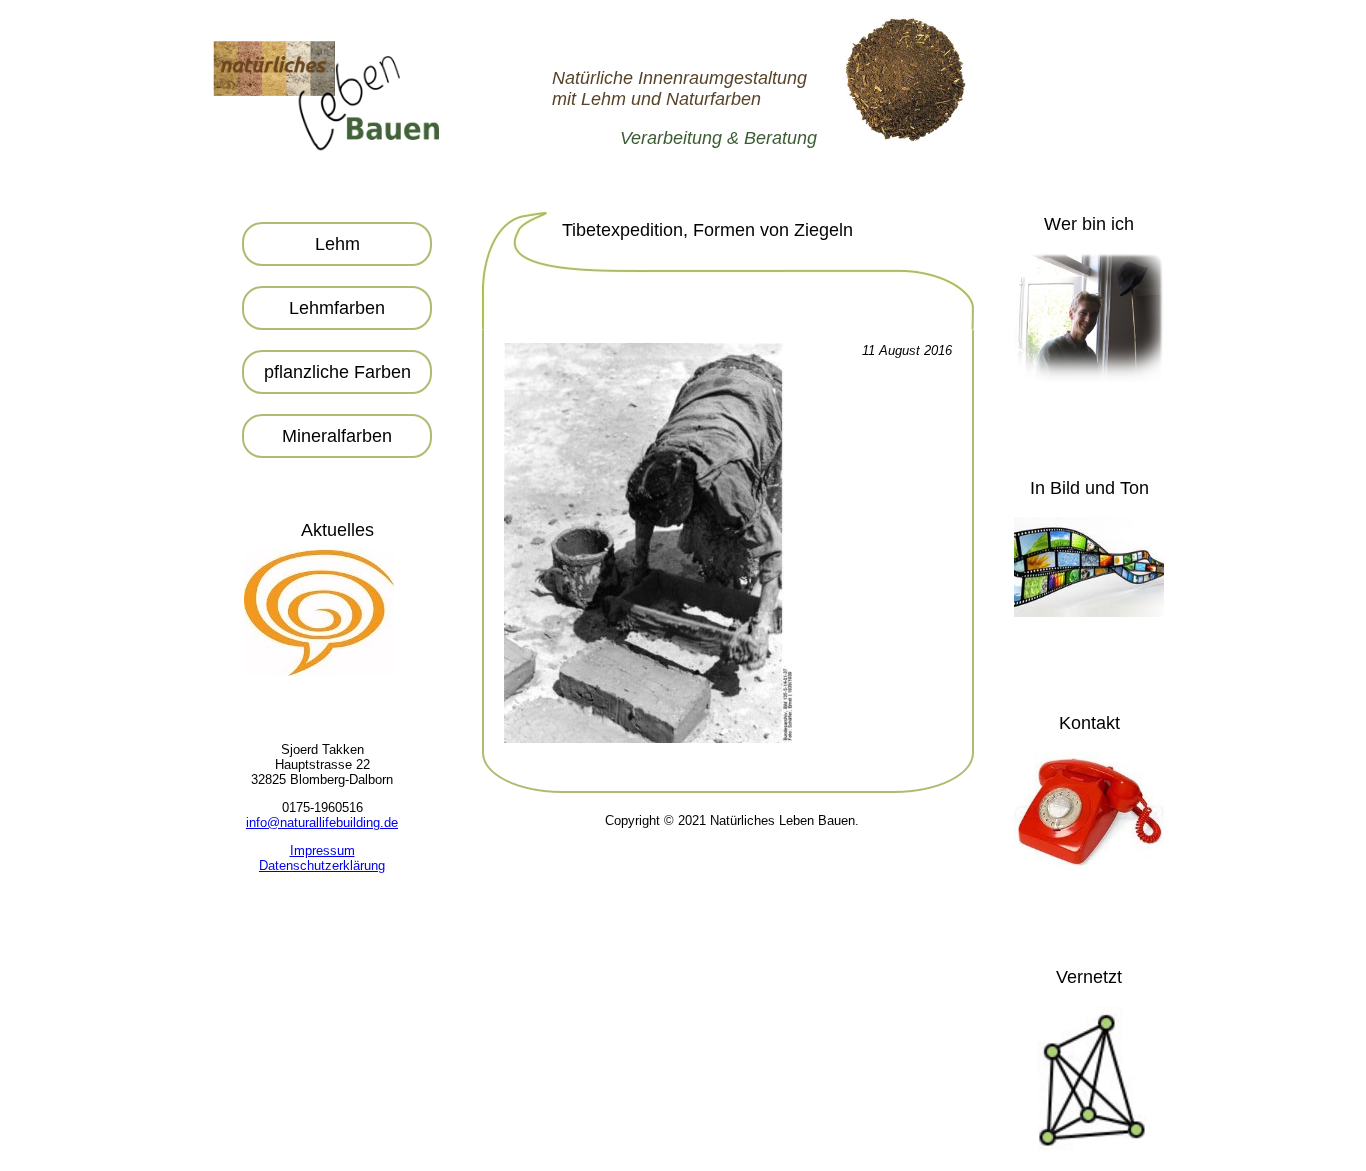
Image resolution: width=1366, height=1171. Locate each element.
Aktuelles (337, 530)
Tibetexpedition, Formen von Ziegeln (707, 230)
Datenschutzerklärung (322, 865)
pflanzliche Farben (337, 372)
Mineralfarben (337, 436)
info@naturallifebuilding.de (322, 822)
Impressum (322, 850)
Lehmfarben (337, 308)
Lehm (337, 244)
